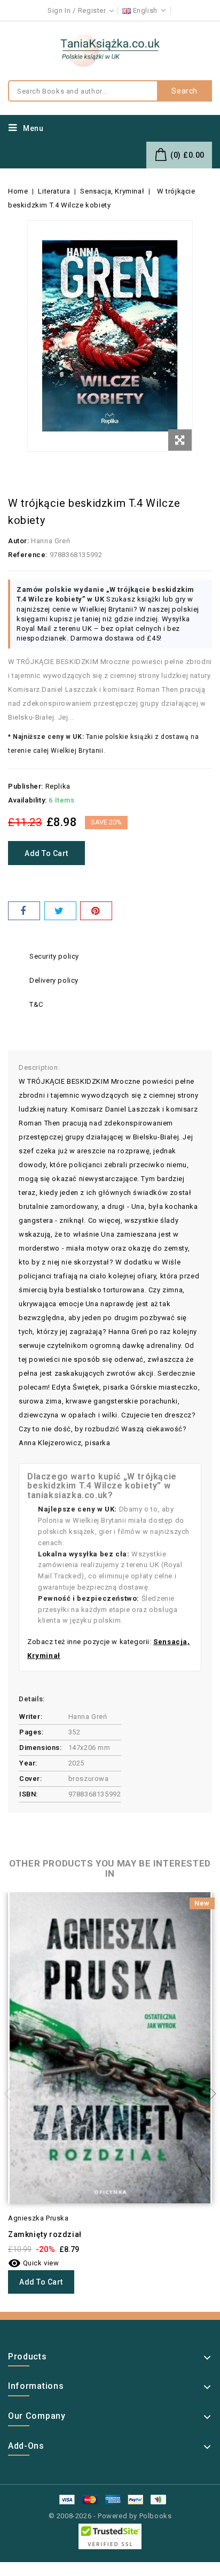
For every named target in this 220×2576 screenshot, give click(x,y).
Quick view (34, 2263)
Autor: (19, 541)
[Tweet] (60, 911)
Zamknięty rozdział (45, 2234)
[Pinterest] (96, 911)
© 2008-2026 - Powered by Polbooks (110, 2516)
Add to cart (46, 853)
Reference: (28, 555)
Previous (11, 2094)
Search (184, 91)
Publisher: (26, 786)
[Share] (24, 911)
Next (209, 2094)
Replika (58, 786)
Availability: (27, 800)
